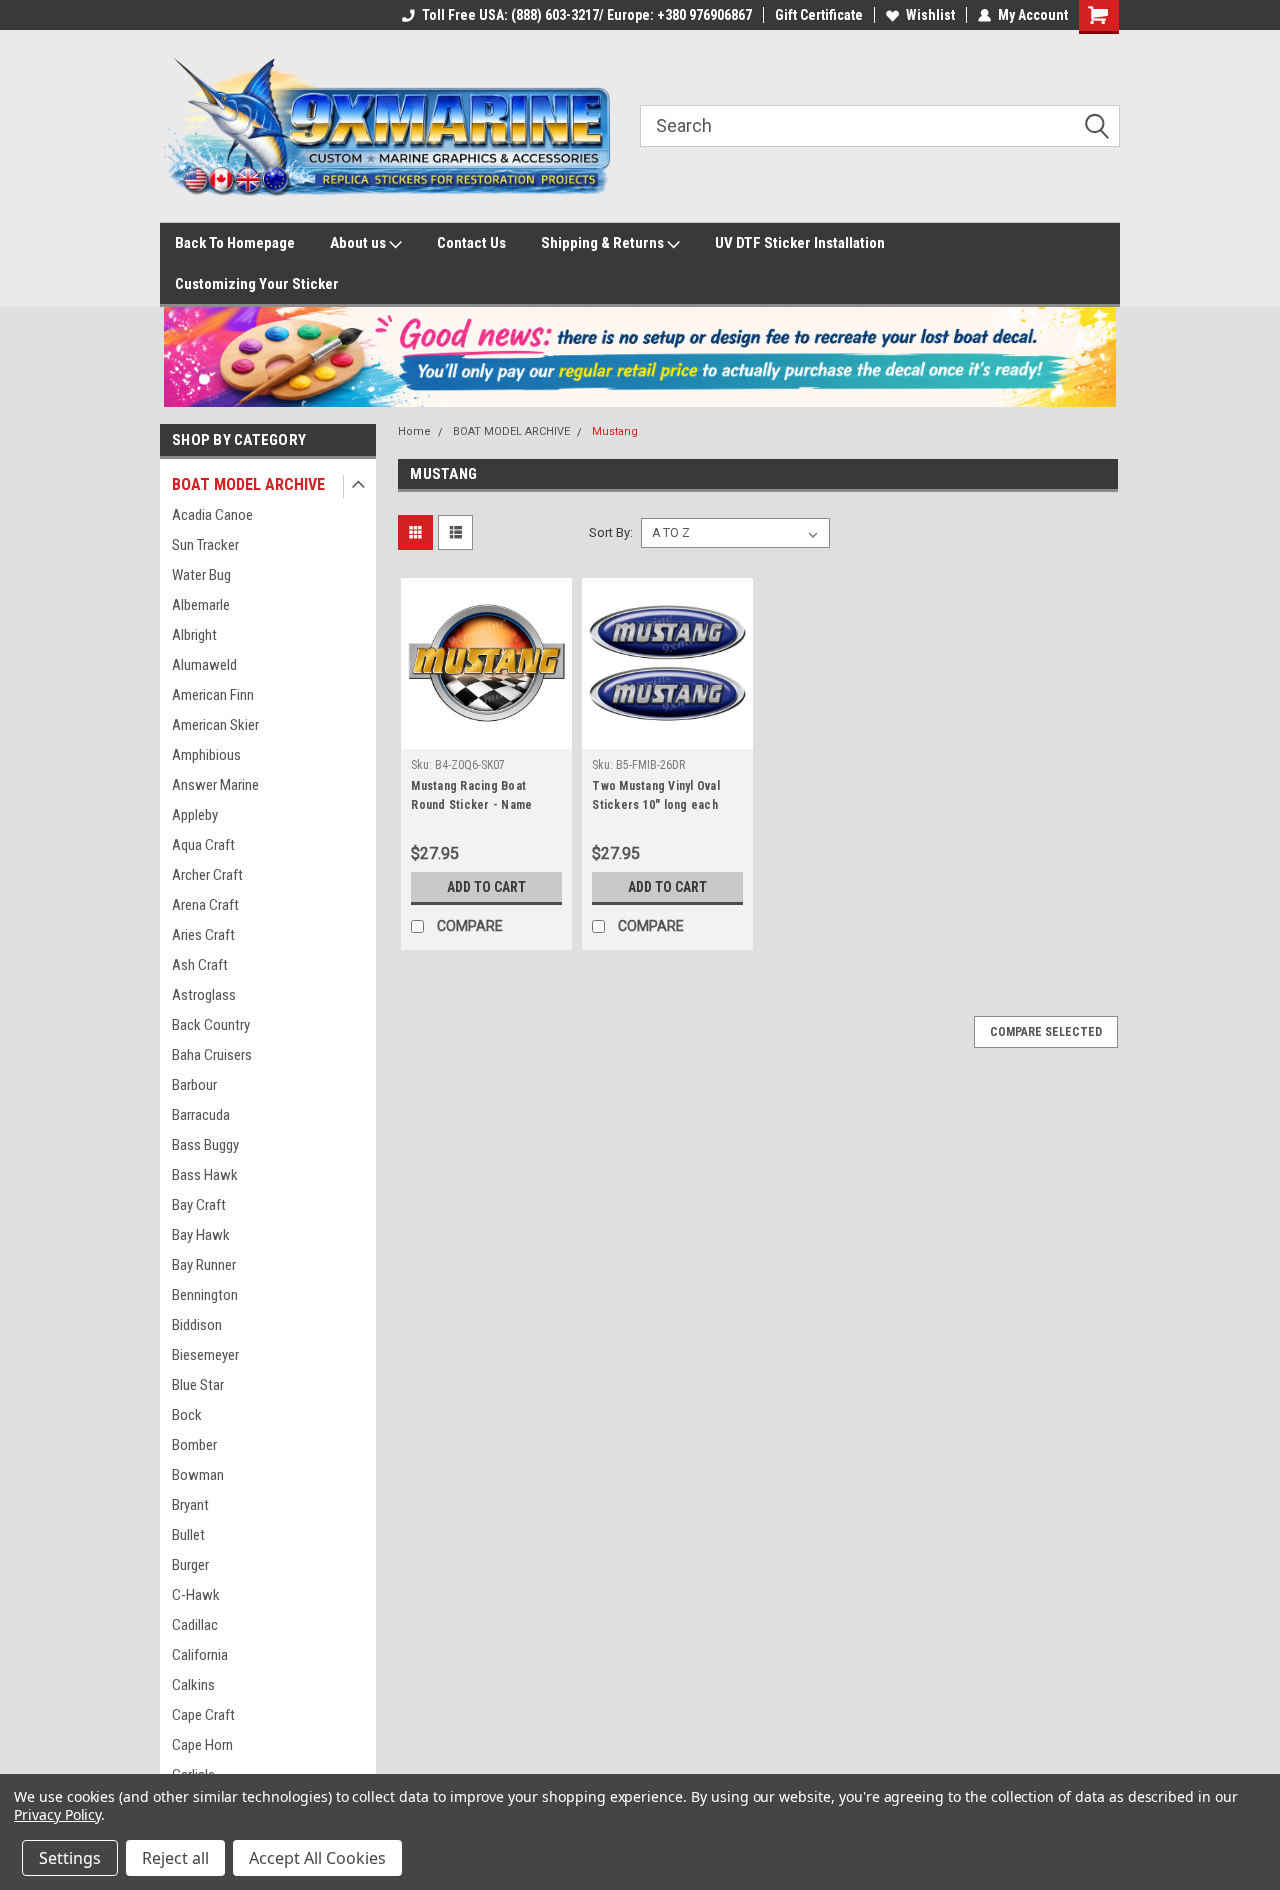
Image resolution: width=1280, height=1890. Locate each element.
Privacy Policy (57, 1814)
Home (414, 431)
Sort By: (611, 532)
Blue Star (198, 1385)
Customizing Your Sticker (257, 284)
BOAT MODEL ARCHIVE (248, 484)
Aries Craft (203, 935)
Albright (194, 635)
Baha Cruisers (212, 1055)
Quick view (487, 734)
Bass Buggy (205, 1145)
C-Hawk (196, 1595)
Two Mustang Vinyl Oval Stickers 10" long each (656, 795)
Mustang (615, 431)
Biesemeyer (205, 1355)
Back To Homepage (235, 243)
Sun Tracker (205, 545)
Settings (70, 1858)
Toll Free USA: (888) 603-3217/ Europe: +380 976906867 (587, 15)
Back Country (211, 1025)
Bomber (194, 1445)
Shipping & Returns (604, 243)
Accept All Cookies (317, 1858)
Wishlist (930, 15)
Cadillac (195, 1625)
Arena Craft (205, 905)
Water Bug (201, 575)
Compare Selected (1046, 1032)
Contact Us (471, 243)
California (200, 1655)
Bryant (190, 1505)
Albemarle (201, 605)
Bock (187, 1415)
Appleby (195, 815)
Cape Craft (203, 1715)
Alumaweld (204, 665)
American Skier (215, 725)
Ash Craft (200, 965)
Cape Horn (202, 1745)
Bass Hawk (205, 1175)
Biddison (197, 1325)
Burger (190, 1565)
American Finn (213, 695)
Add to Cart (486, 887)
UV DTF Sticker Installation (800, 243)
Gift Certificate (819, 15)
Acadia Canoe (212, 515)
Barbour (194, 1085)
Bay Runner (204, 1265)
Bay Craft (199, 1205)
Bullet (188, 1535)
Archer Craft (207, 875)
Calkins (193, 1685)
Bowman (198, 1475)
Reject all (175, 1858)
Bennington (205, 1295)
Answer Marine (215, 785)
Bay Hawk (201, 1235)
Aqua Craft (203, 845)
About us (359, 243)
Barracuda (201, 1115)
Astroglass (204, 995)
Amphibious (206, 755)
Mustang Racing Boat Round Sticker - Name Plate (471, 805)
